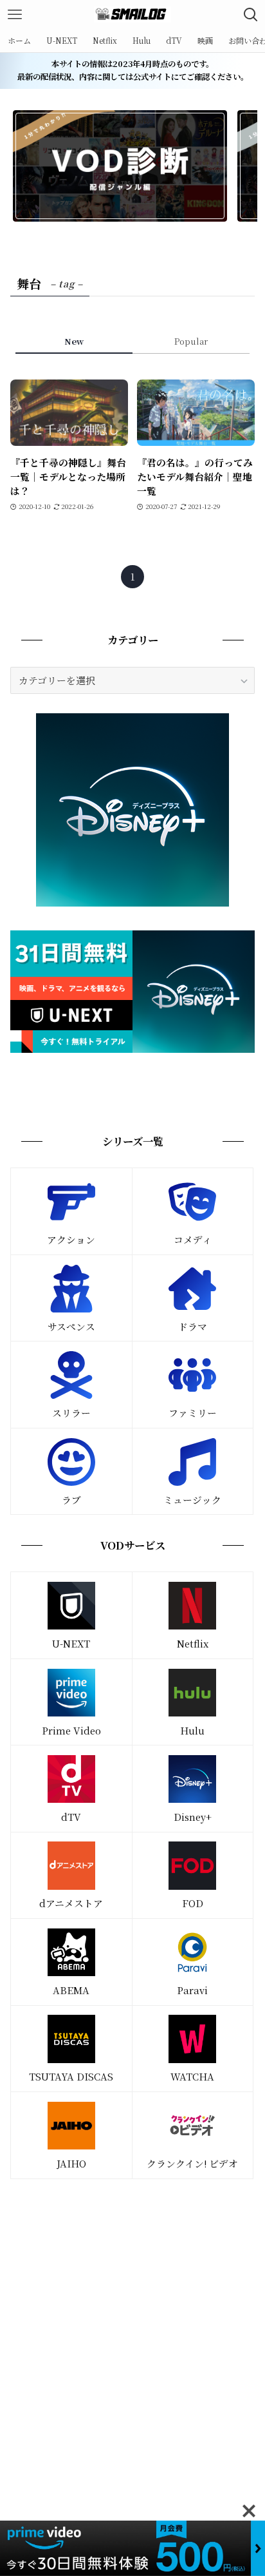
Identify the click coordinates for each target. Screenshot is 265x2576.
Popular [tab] (191, 341)
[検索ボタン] (251, 14)
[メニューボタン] (14, 14)
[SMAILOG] (132, 14)
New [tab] (74, 341)
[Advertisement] (132, 2331)
